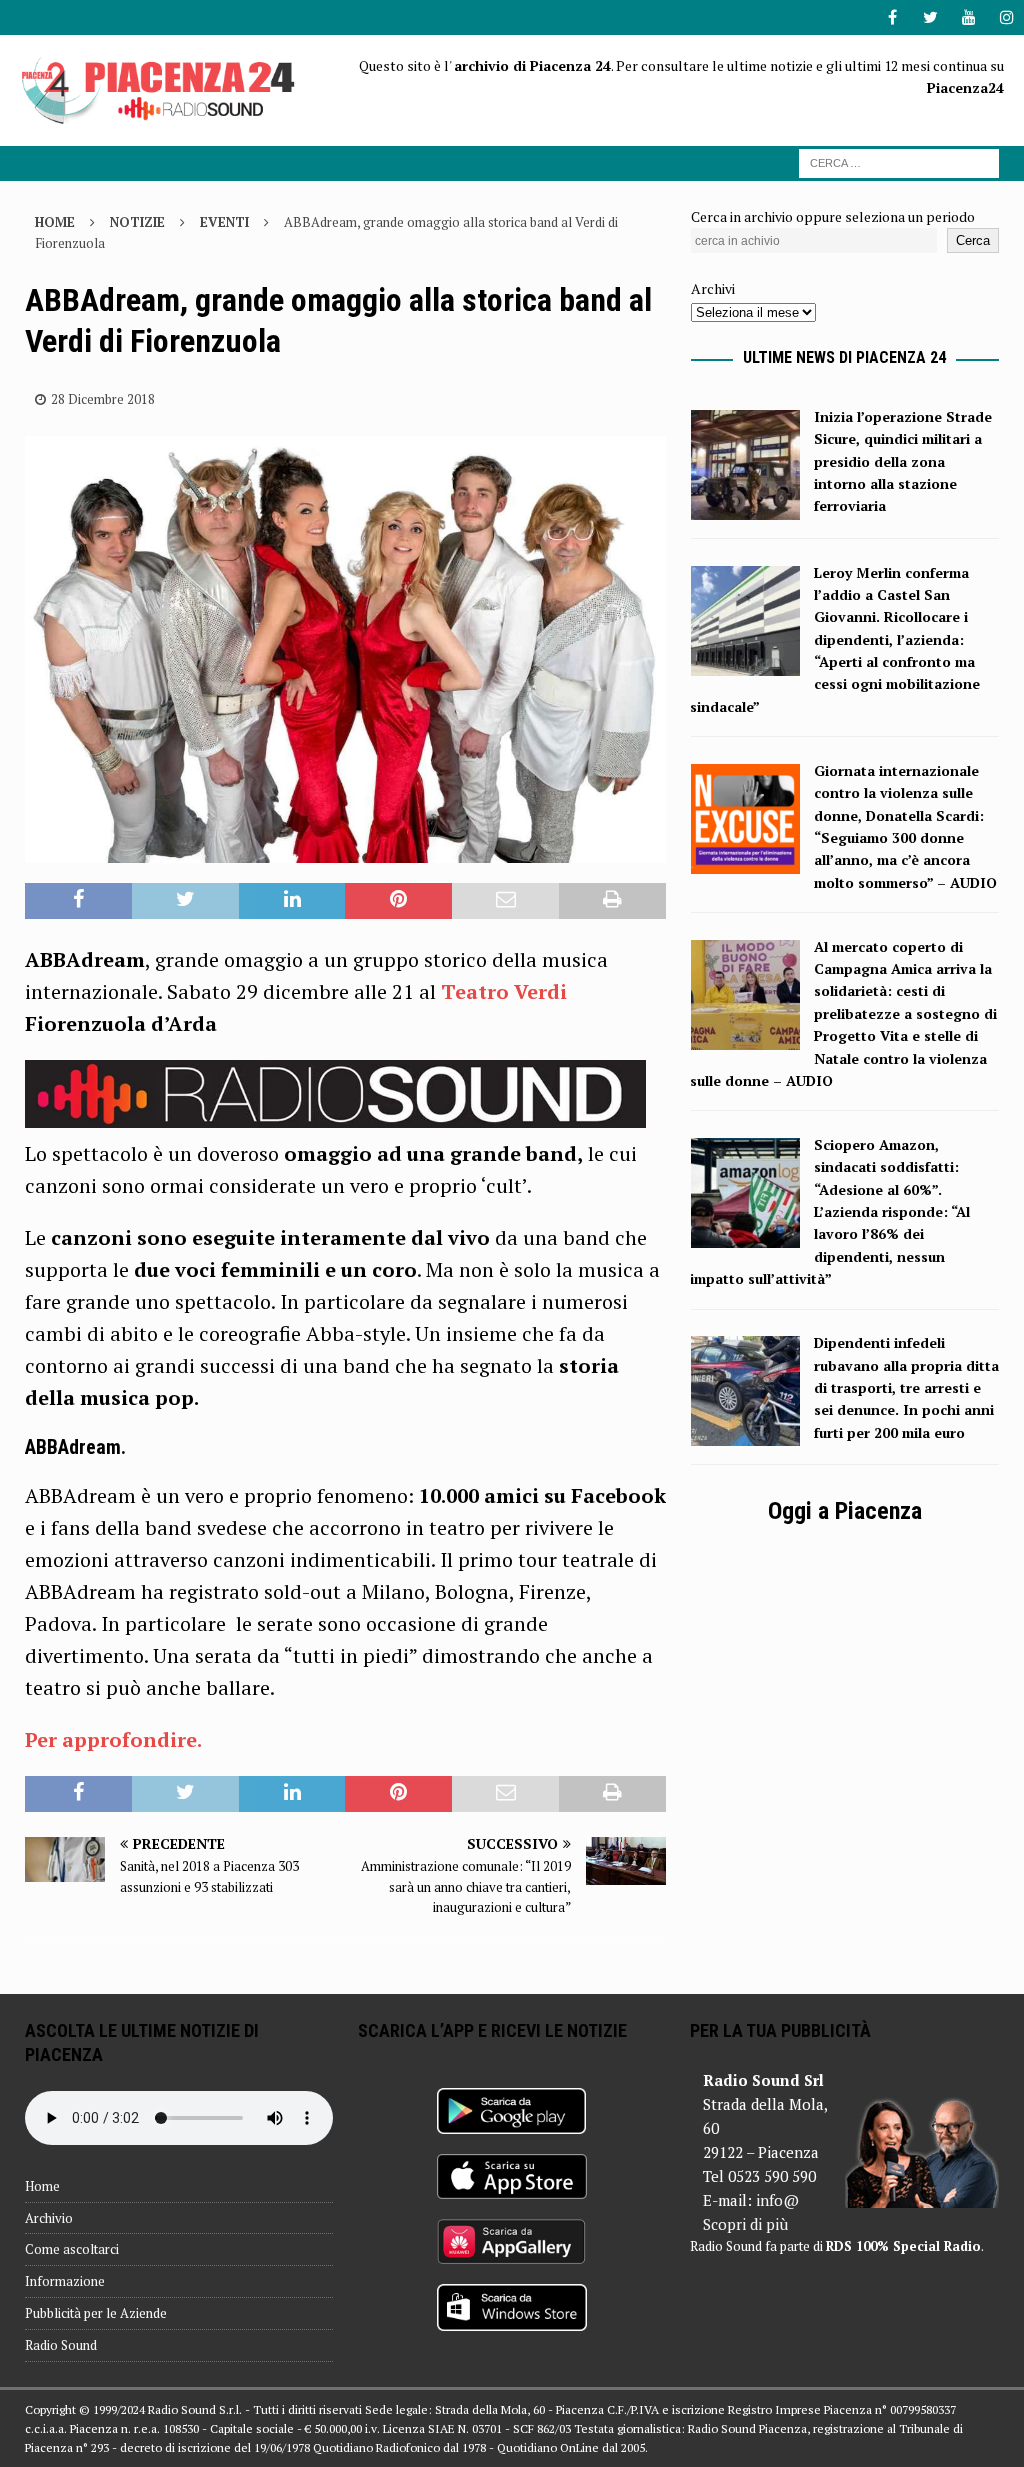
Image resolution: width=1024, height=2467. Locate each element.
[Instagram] (1006, 17)
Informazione (65, 2281)
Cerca (973, 240)
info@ (777, 2200)
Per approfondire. (113, 1739)
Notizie (137, 222)
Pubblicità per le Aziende (96, 2313)
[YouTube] (968, 17)
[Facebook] (892, 17)
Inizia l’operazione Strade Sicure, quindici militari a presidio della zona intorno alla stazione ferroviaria (903, 461)
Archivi (713, 288)
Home (42, 2186)
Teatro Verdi (504, 991)
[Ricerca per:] (899, 161)
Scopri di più (745, 2224)
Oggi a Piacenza (845, 1511)
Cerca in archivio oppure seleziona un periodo (833, 216)
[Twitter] (930, 17)
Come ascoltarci (72, 2249)
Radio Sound (61, 2345)
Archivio (49, 2218)
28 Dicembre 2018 (103, 399)
